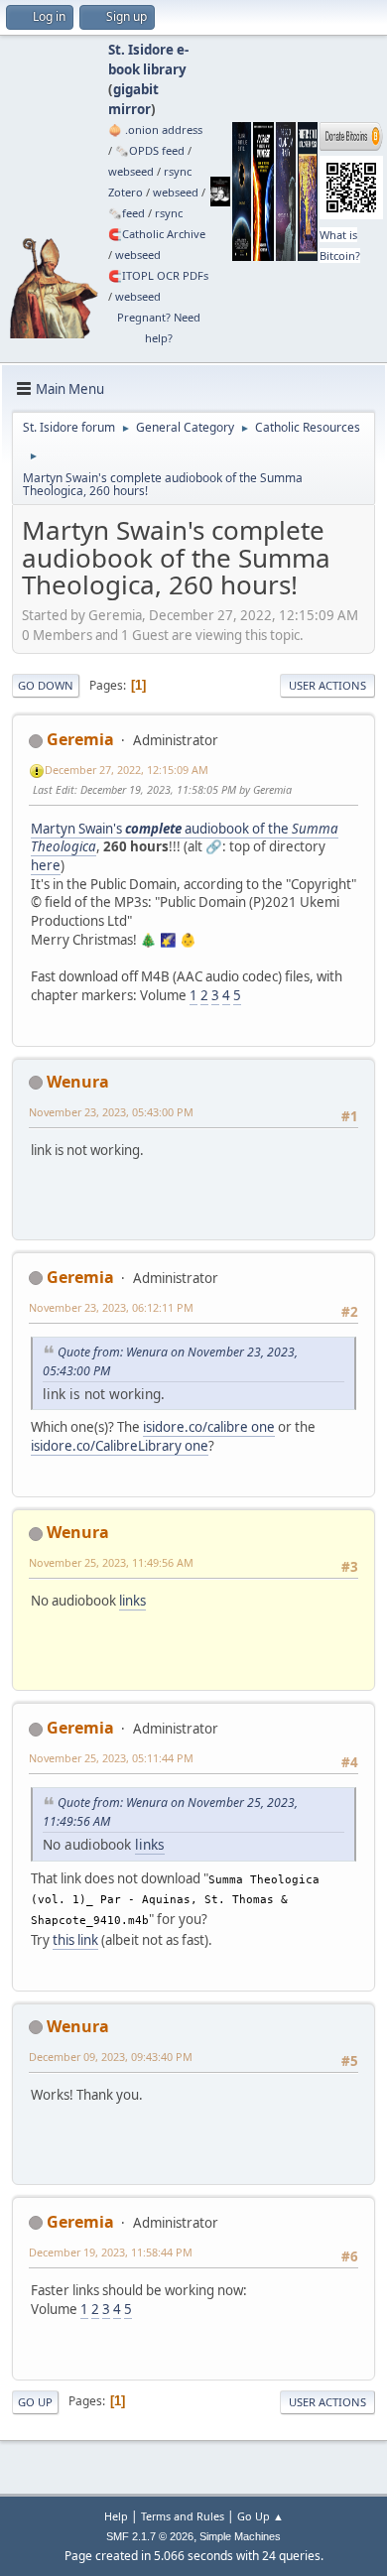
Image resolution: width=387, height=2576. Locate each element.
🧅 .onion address (155, 129)
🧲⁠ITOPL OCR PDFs (158, 275)
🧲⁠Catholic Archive (157, 234)
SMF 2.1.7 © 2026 (150, 2536)
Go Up (35, 2402)
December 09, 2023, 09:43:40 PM (111, 2057)
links (132, 1601)
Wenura (78, 1082)
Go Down (46, 685)
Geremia (80, 739)
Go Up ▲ (260, 2516)
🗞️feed (127, 213)
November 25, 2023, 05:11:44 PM (111, 1758)
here (46, 865)
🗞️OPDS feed (150, 150)
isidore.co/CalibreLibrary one (120, 1446)
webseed (131, 171)
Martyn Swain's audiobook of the (185, 838)
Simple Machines (240, 2536)
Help (116, 2516)
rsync (178, 171)
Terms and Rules (183, 2516)
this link (75, 1940)
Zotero (126, 192)
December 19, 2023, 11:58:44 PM (111, 2252)
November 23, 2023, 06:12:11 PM (111, 1307)
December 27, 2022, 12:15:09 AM (127, 770)
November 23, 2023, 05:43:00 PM (111, 1112)
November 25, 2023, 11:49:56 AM (111, 1562)
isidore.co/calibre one (209, 1427)
